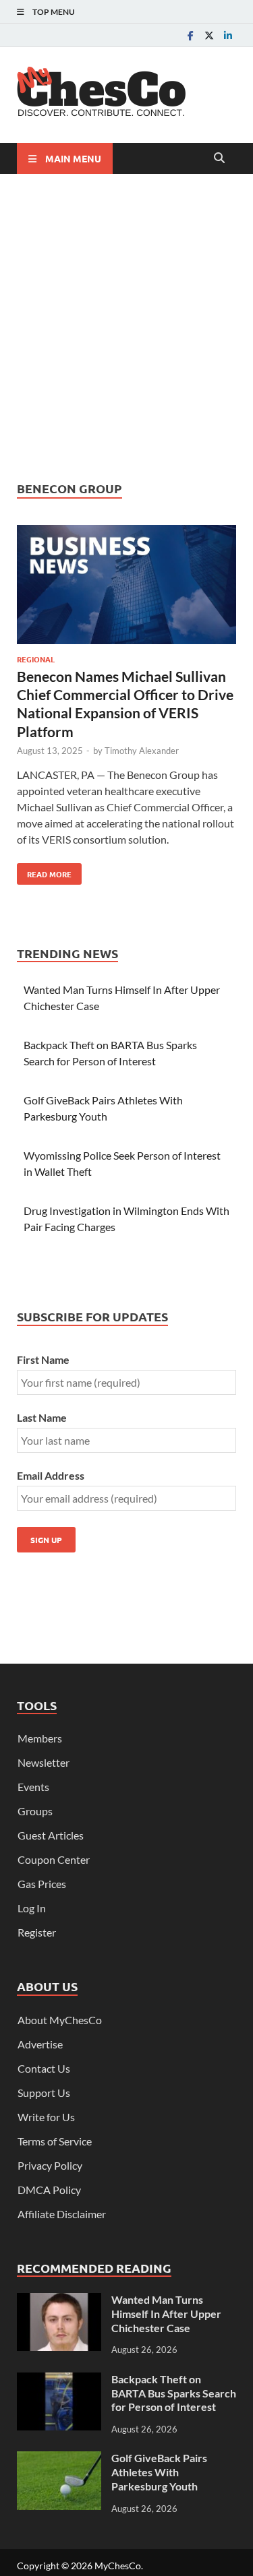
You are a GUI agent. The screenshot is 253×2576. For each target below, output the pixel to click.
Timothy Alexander (142, 751)
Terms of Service (55, 2141)
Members (40, 1738)
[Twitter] (209, 35)
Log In (32, 1908)
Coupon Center (54, 1859)
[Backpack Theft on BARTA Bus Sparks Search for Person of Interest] (59, 2380)
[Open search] (219, 158)
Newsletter (44, 1762)
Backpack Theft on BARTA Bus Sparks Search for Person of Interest (174, 2393)
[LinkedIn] (228, 35)
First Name (43, 1359)
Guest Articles (51, 1835)
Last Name (42, 1417)
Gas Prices (42, 1884)
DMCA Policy (49, 2190)
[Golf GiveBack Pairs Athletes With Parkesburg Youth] (59, 2459)
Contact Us (44, 2068)
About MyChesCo (60, 2020)
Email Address (51, 1475)
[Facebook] (190, 35)
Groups (35, 1811)
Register (37, 1932)
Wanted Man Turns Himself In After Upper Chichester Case (166, 2314)
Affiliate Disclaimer (62, 2214)
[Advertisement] (126, 327)
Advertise (40, 2044)
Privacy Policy (50, 2165)
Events (33, 1787)
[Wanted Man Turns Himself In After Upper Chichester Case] (59, 2301)
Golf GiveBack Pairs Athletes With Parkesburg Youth (159, 2472)
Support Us (44, 2093)
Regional (36, 659)
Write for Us (46, 2117)
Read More (44, 871)
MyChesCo (118, 2566)
